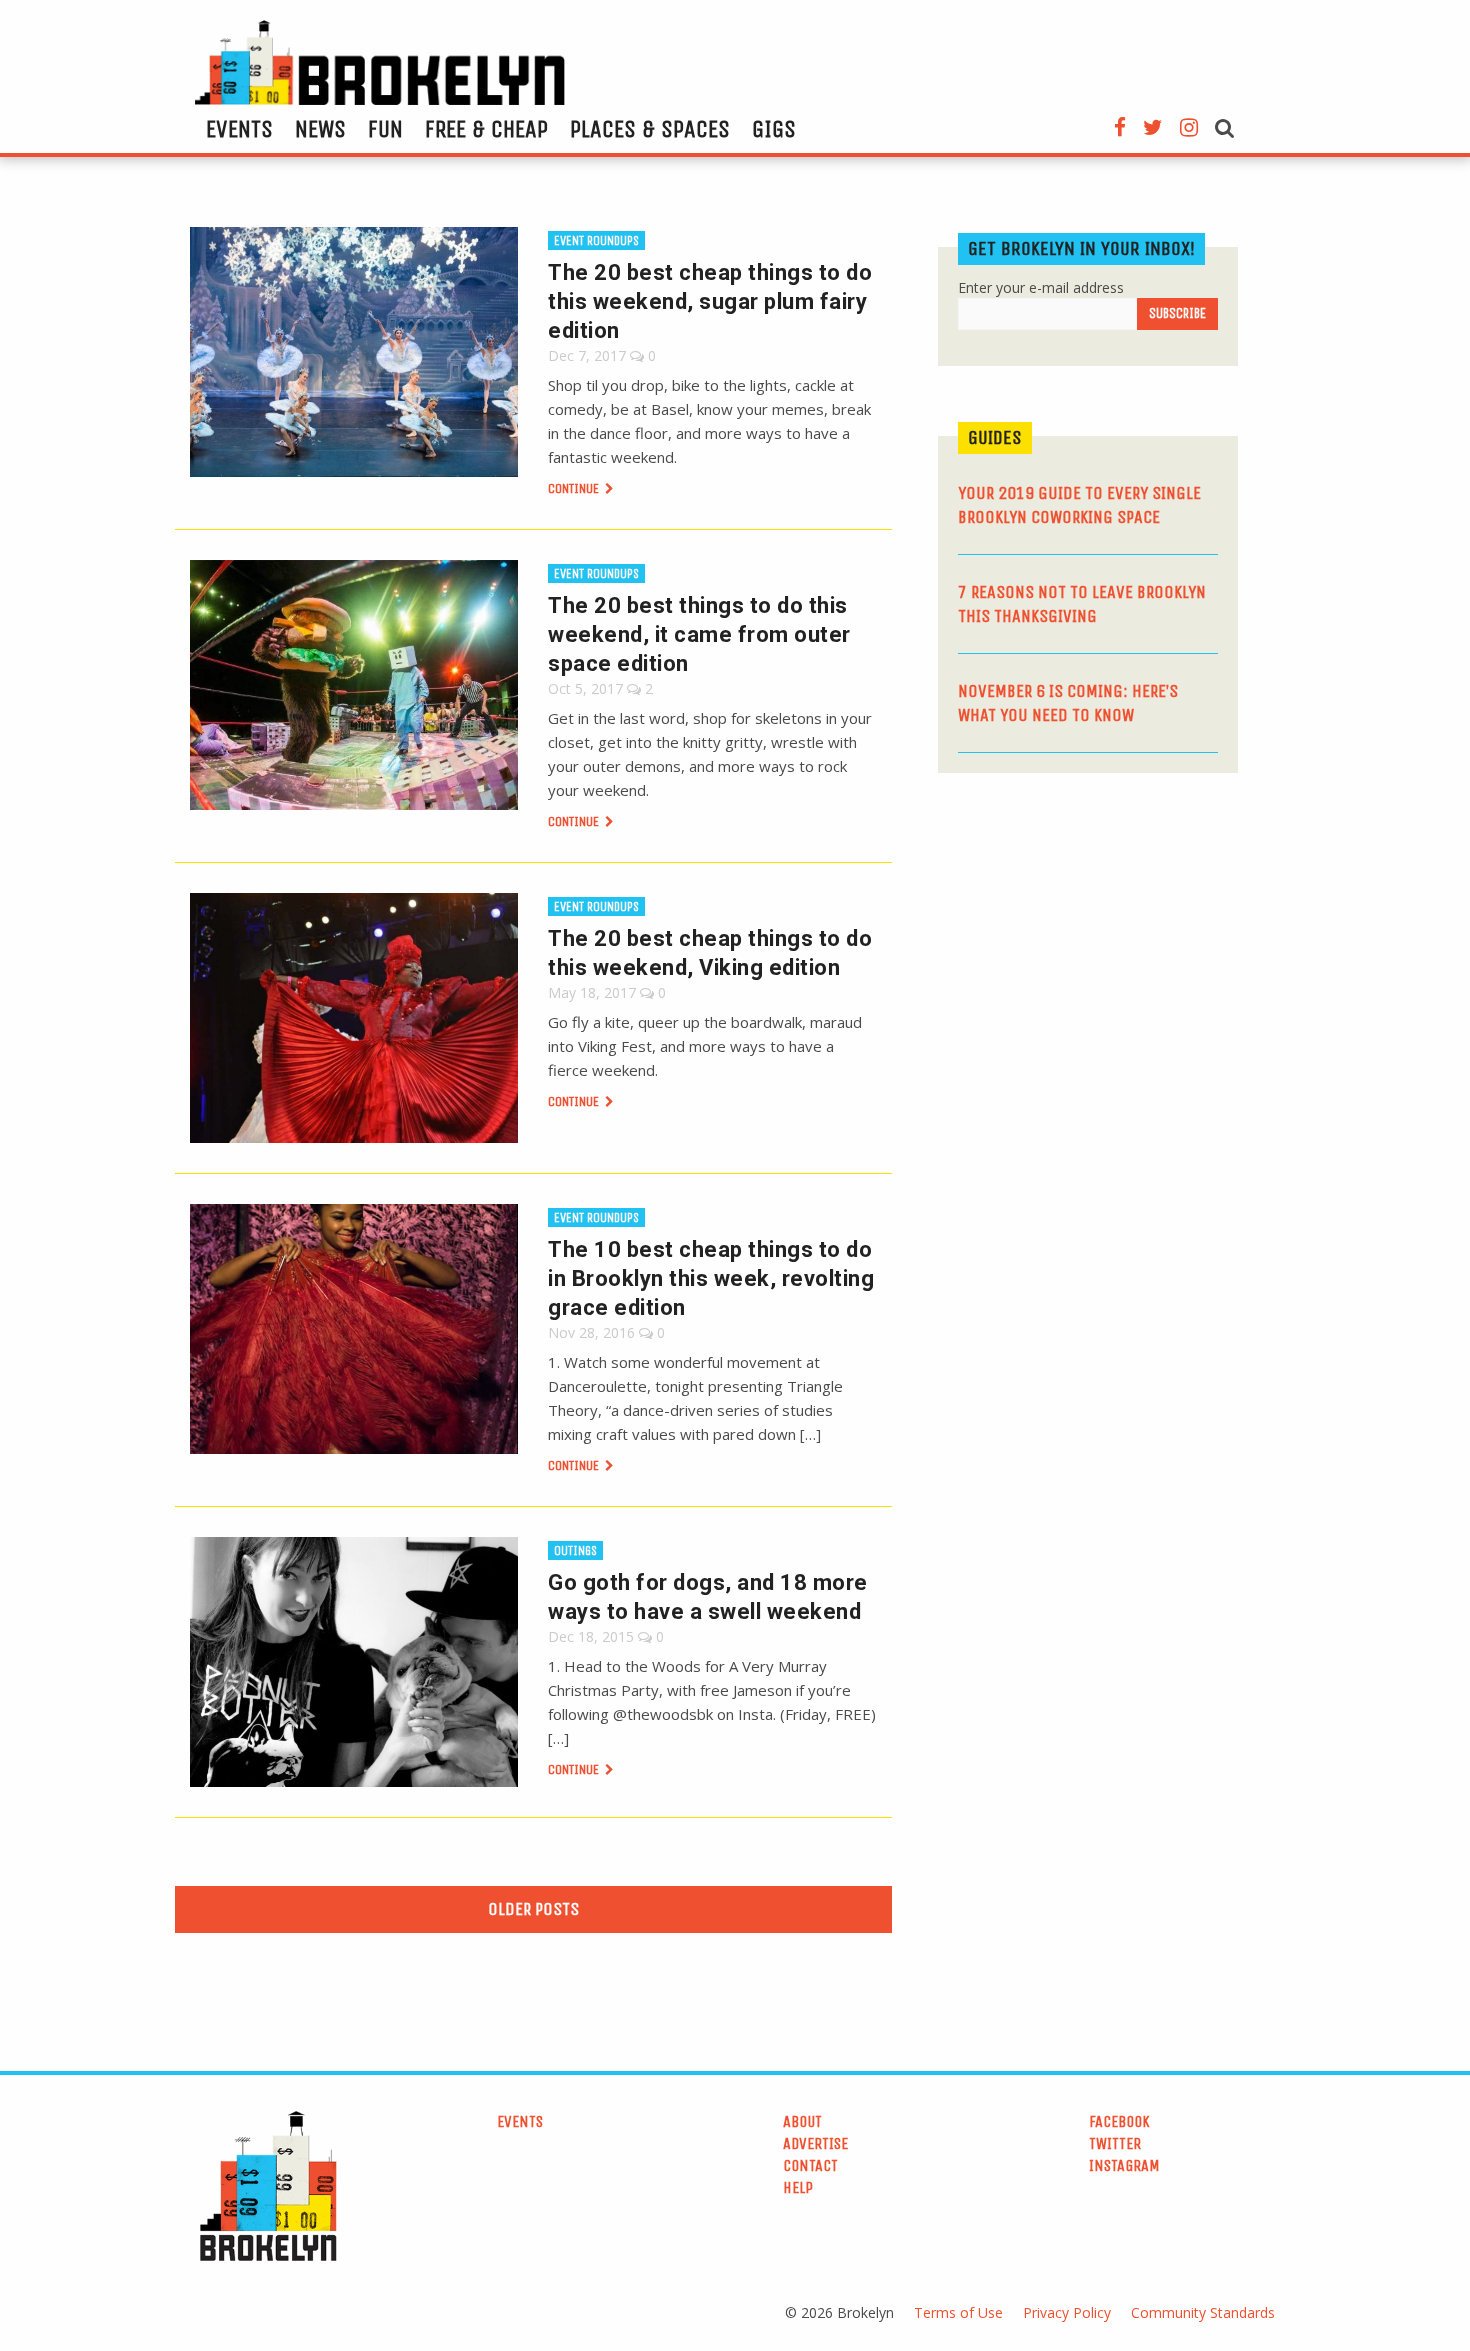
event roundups (596, 240)
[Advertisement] (1088, 943)
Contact (810, 2165)
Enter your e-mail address (1041, 287)
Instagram (1124, 2165)
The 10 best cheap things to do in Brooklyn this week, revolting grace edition (711, 1278)
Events (239, 129)
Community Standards (1203, 2312)
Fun (385, 129)
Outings (575, 1550)
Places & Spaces (650, 129)
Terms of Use (958, 2312)
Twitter (1115, 2143)
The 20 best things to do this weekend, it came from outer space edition (699, 634)
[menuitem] (239, 129)
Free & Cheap (486, 129)
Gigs (774, 129)
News (320, 129)
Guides (995, 437)
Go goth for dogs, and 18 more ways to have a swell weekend (708, 1597)
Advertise (815, 2143)
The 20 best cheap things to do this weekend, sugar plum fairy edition (710, 301)
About (802, 2121)
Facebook (1119, 2121)
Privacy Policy (1067, 2312)
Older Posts (533, 1909)
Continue (575, 488)
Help (798, 2187)
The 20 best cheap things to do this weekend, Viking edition (710, 953)
